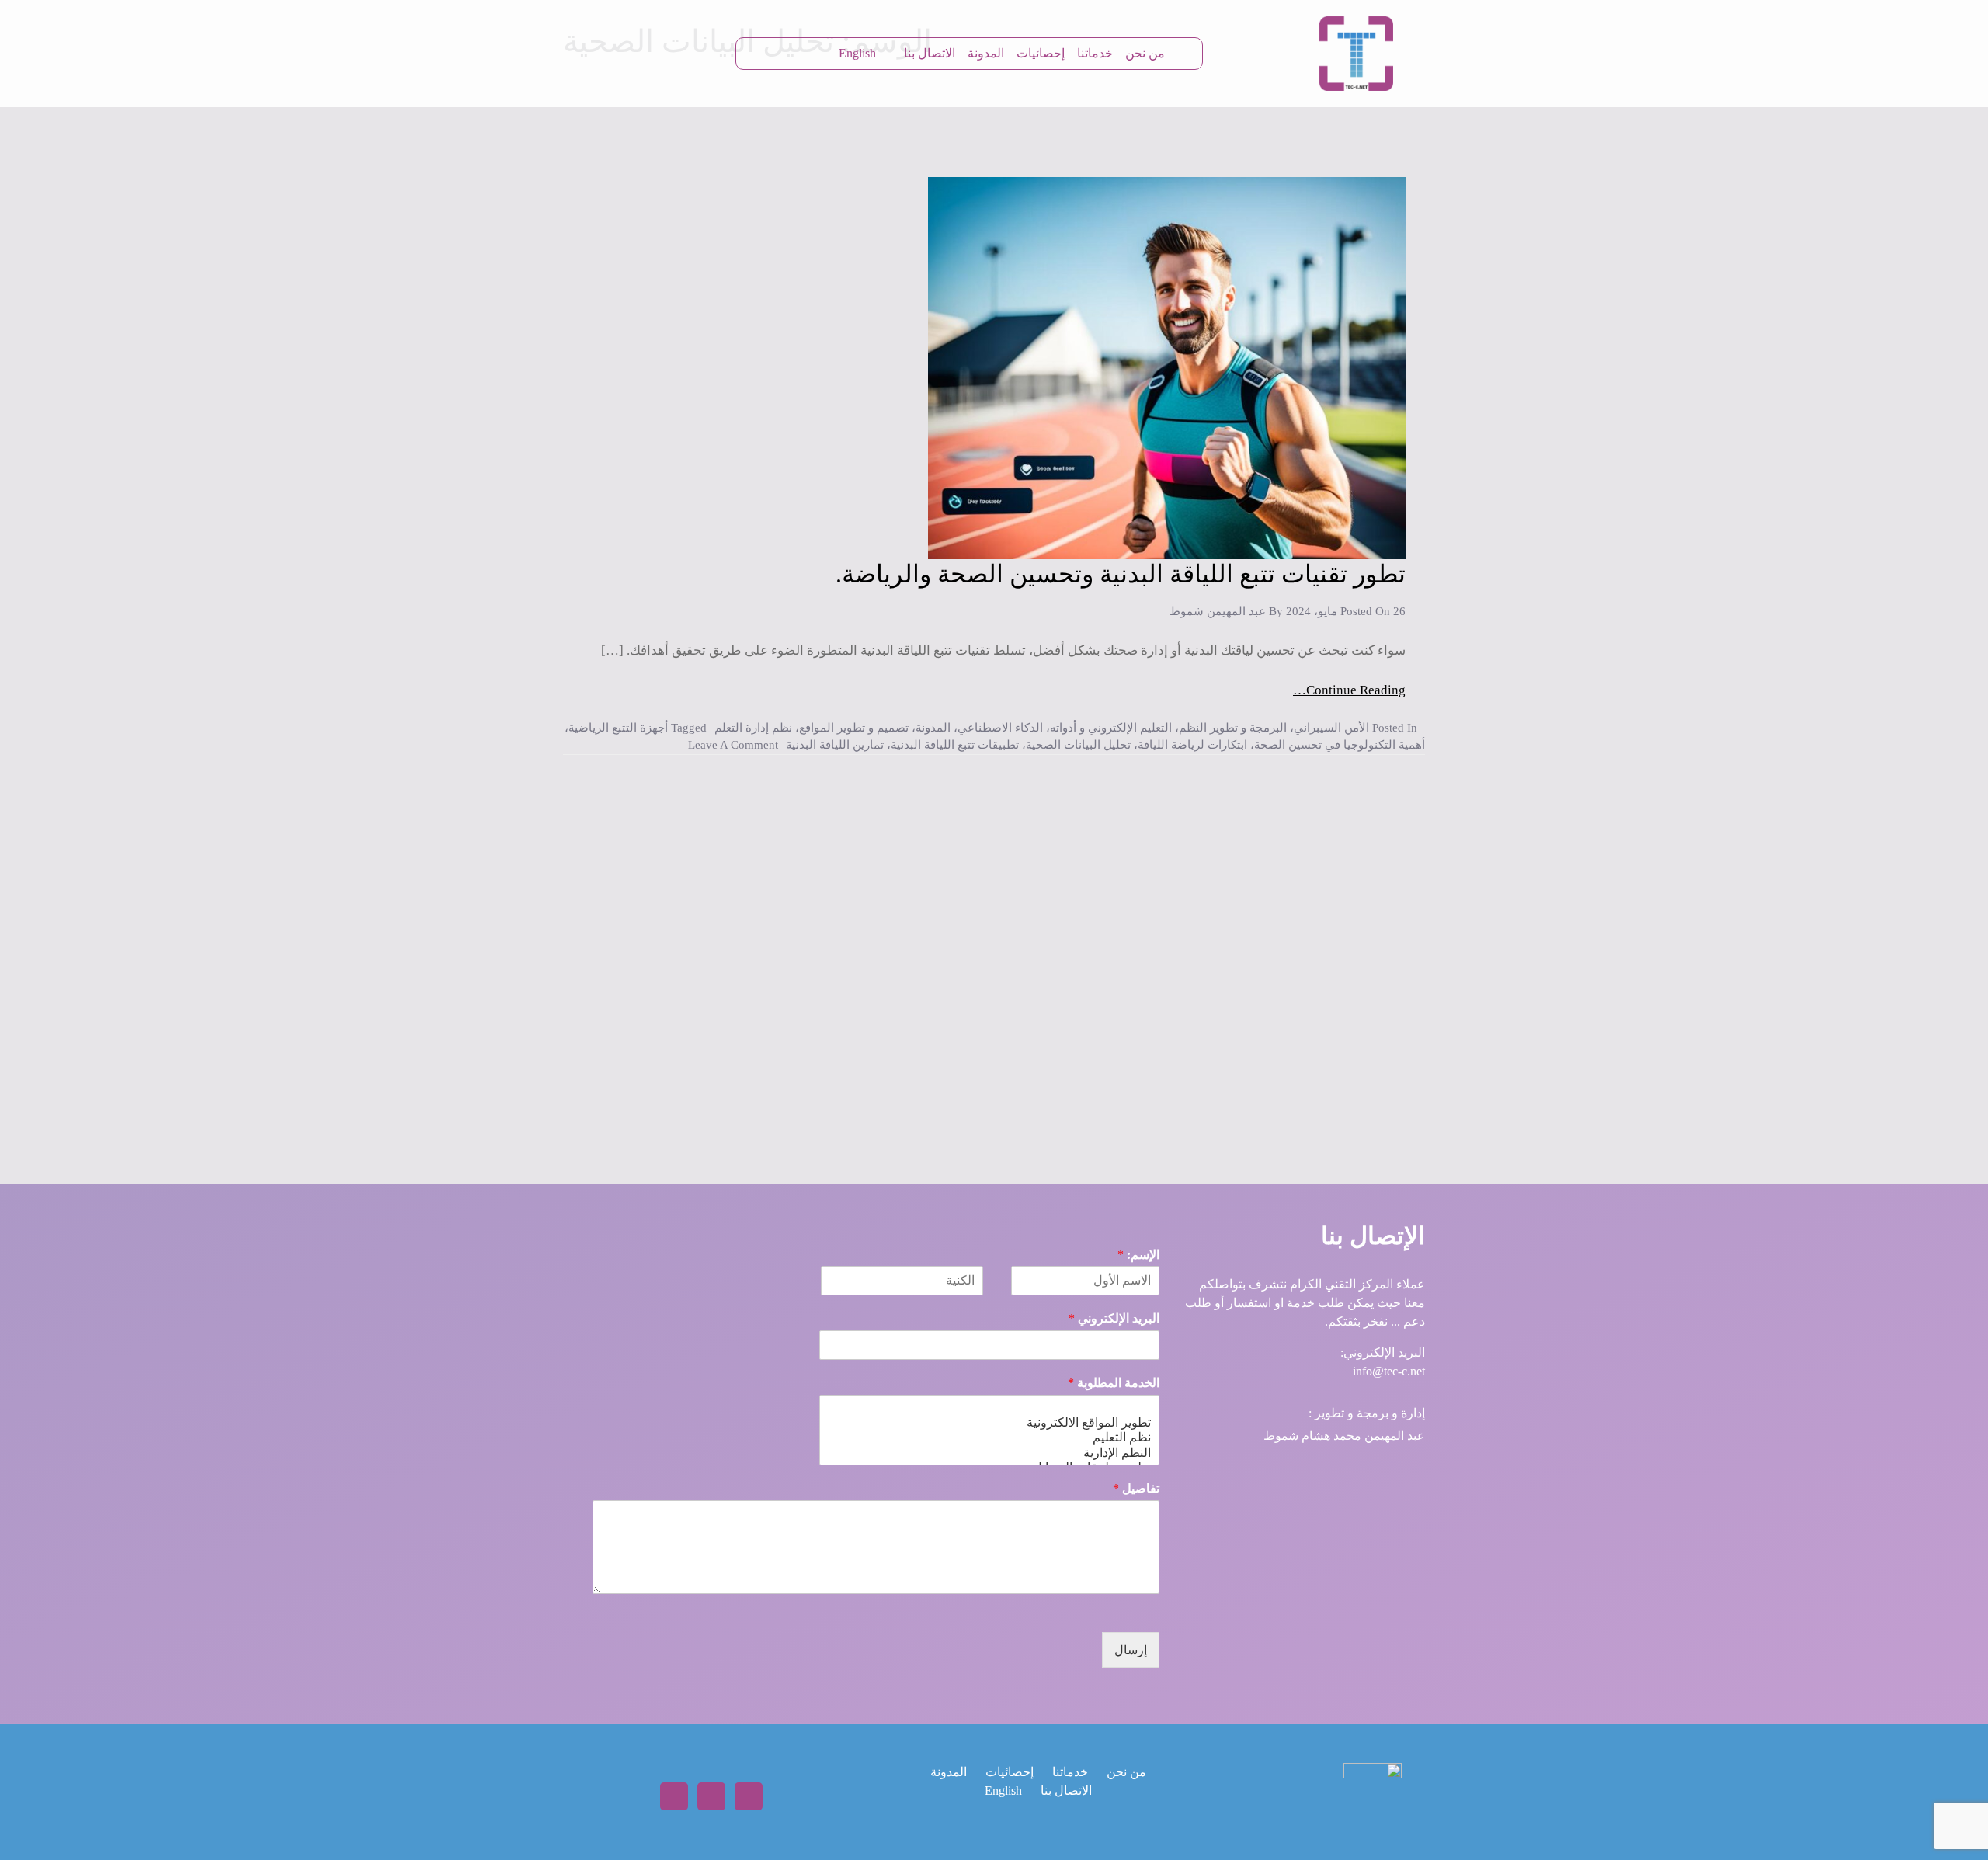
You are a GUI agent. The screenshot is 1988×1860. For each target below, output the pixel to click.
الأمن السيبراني (1331, 728)
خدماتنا (1095, 53)
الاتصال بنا (930, 53)
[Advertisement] (994, 943)
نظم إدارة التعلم (753, 728)
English (857, 53)
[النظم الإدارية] (989, 1453)
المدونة (986, 53)
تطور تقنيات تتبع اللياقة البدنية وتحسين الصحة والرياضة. (1121, 574)
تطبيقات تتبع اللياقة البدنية (955, 745)
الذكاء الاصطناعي (1000, 728)
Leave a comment (733, 745)
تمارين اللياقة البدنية (835, 745)
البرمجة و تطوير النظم (1233, 728)
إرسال (1131, 1650)
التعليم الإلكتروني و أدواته (1111, 728)
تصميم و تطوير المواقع (854, 728)
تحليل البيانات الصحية (1078, 745)
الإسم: (1138, 1255)
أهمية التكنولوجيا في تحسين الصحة (1340, 745)
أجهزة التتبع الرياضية (618, 728)
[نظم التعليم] (989, 1437)
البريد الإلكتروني (1114, 1318)
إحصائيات (1041, 53)
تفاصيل (1136, 1488)
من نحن (1145, 53)
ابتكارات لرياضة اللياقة (1192, 745)
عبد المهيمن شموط (1218, 611)
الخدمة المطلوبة (1114, 1383)
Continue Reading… (1349, 690)
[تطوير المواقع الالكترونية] (989, 1422)
